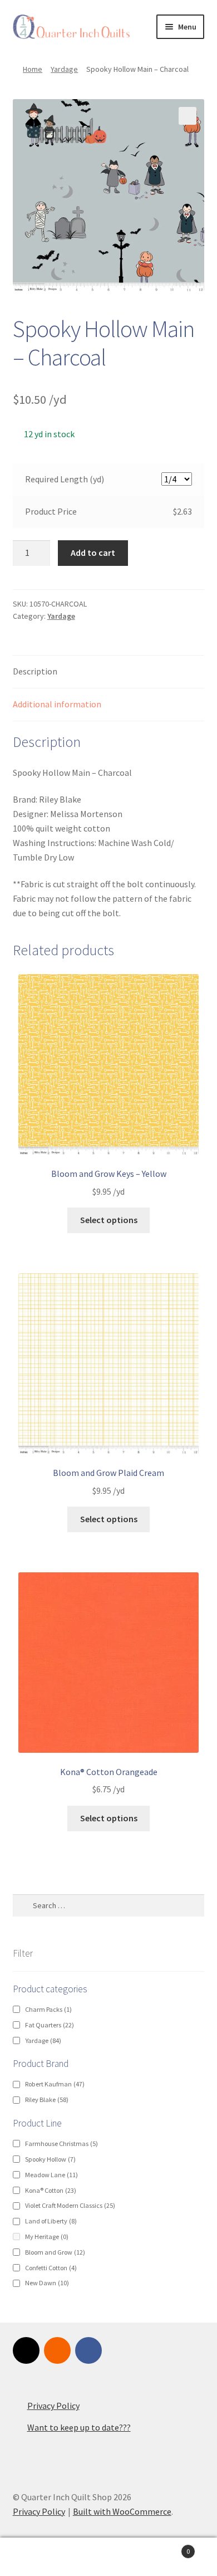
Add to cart (93, 553)
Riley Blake (47, 2100)
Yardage (64, 69)
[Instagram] (26, 2350)
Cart (167, 2547)
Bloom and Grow (55, 2252)
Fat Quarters (50, 2025)
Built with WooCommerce (122, 2511)
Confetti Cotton (51, 2268)
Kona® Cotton (51, 2190)
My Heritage (47, 2237)
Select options (109, 1220)
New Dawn (47, 2283)
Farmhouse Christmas (61, 2144)
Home (33, 69)
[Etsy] (57, 2350)
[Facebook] (88, 2350)
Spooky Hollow (50, 2159)
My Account (36, 2557)
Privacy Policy (53, 2406)
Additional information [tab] (57, 704)
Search (108, 2557)
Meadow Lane (51, 2175)
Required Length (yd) (65, 479)
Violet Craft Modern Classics (70, 2205)
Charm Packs (48, 2009)
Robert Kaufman (55, 2084)
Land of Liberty (51, 2221)
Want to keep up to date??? (79, 2427)
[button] (188, 116)
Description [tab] (35, 671)
